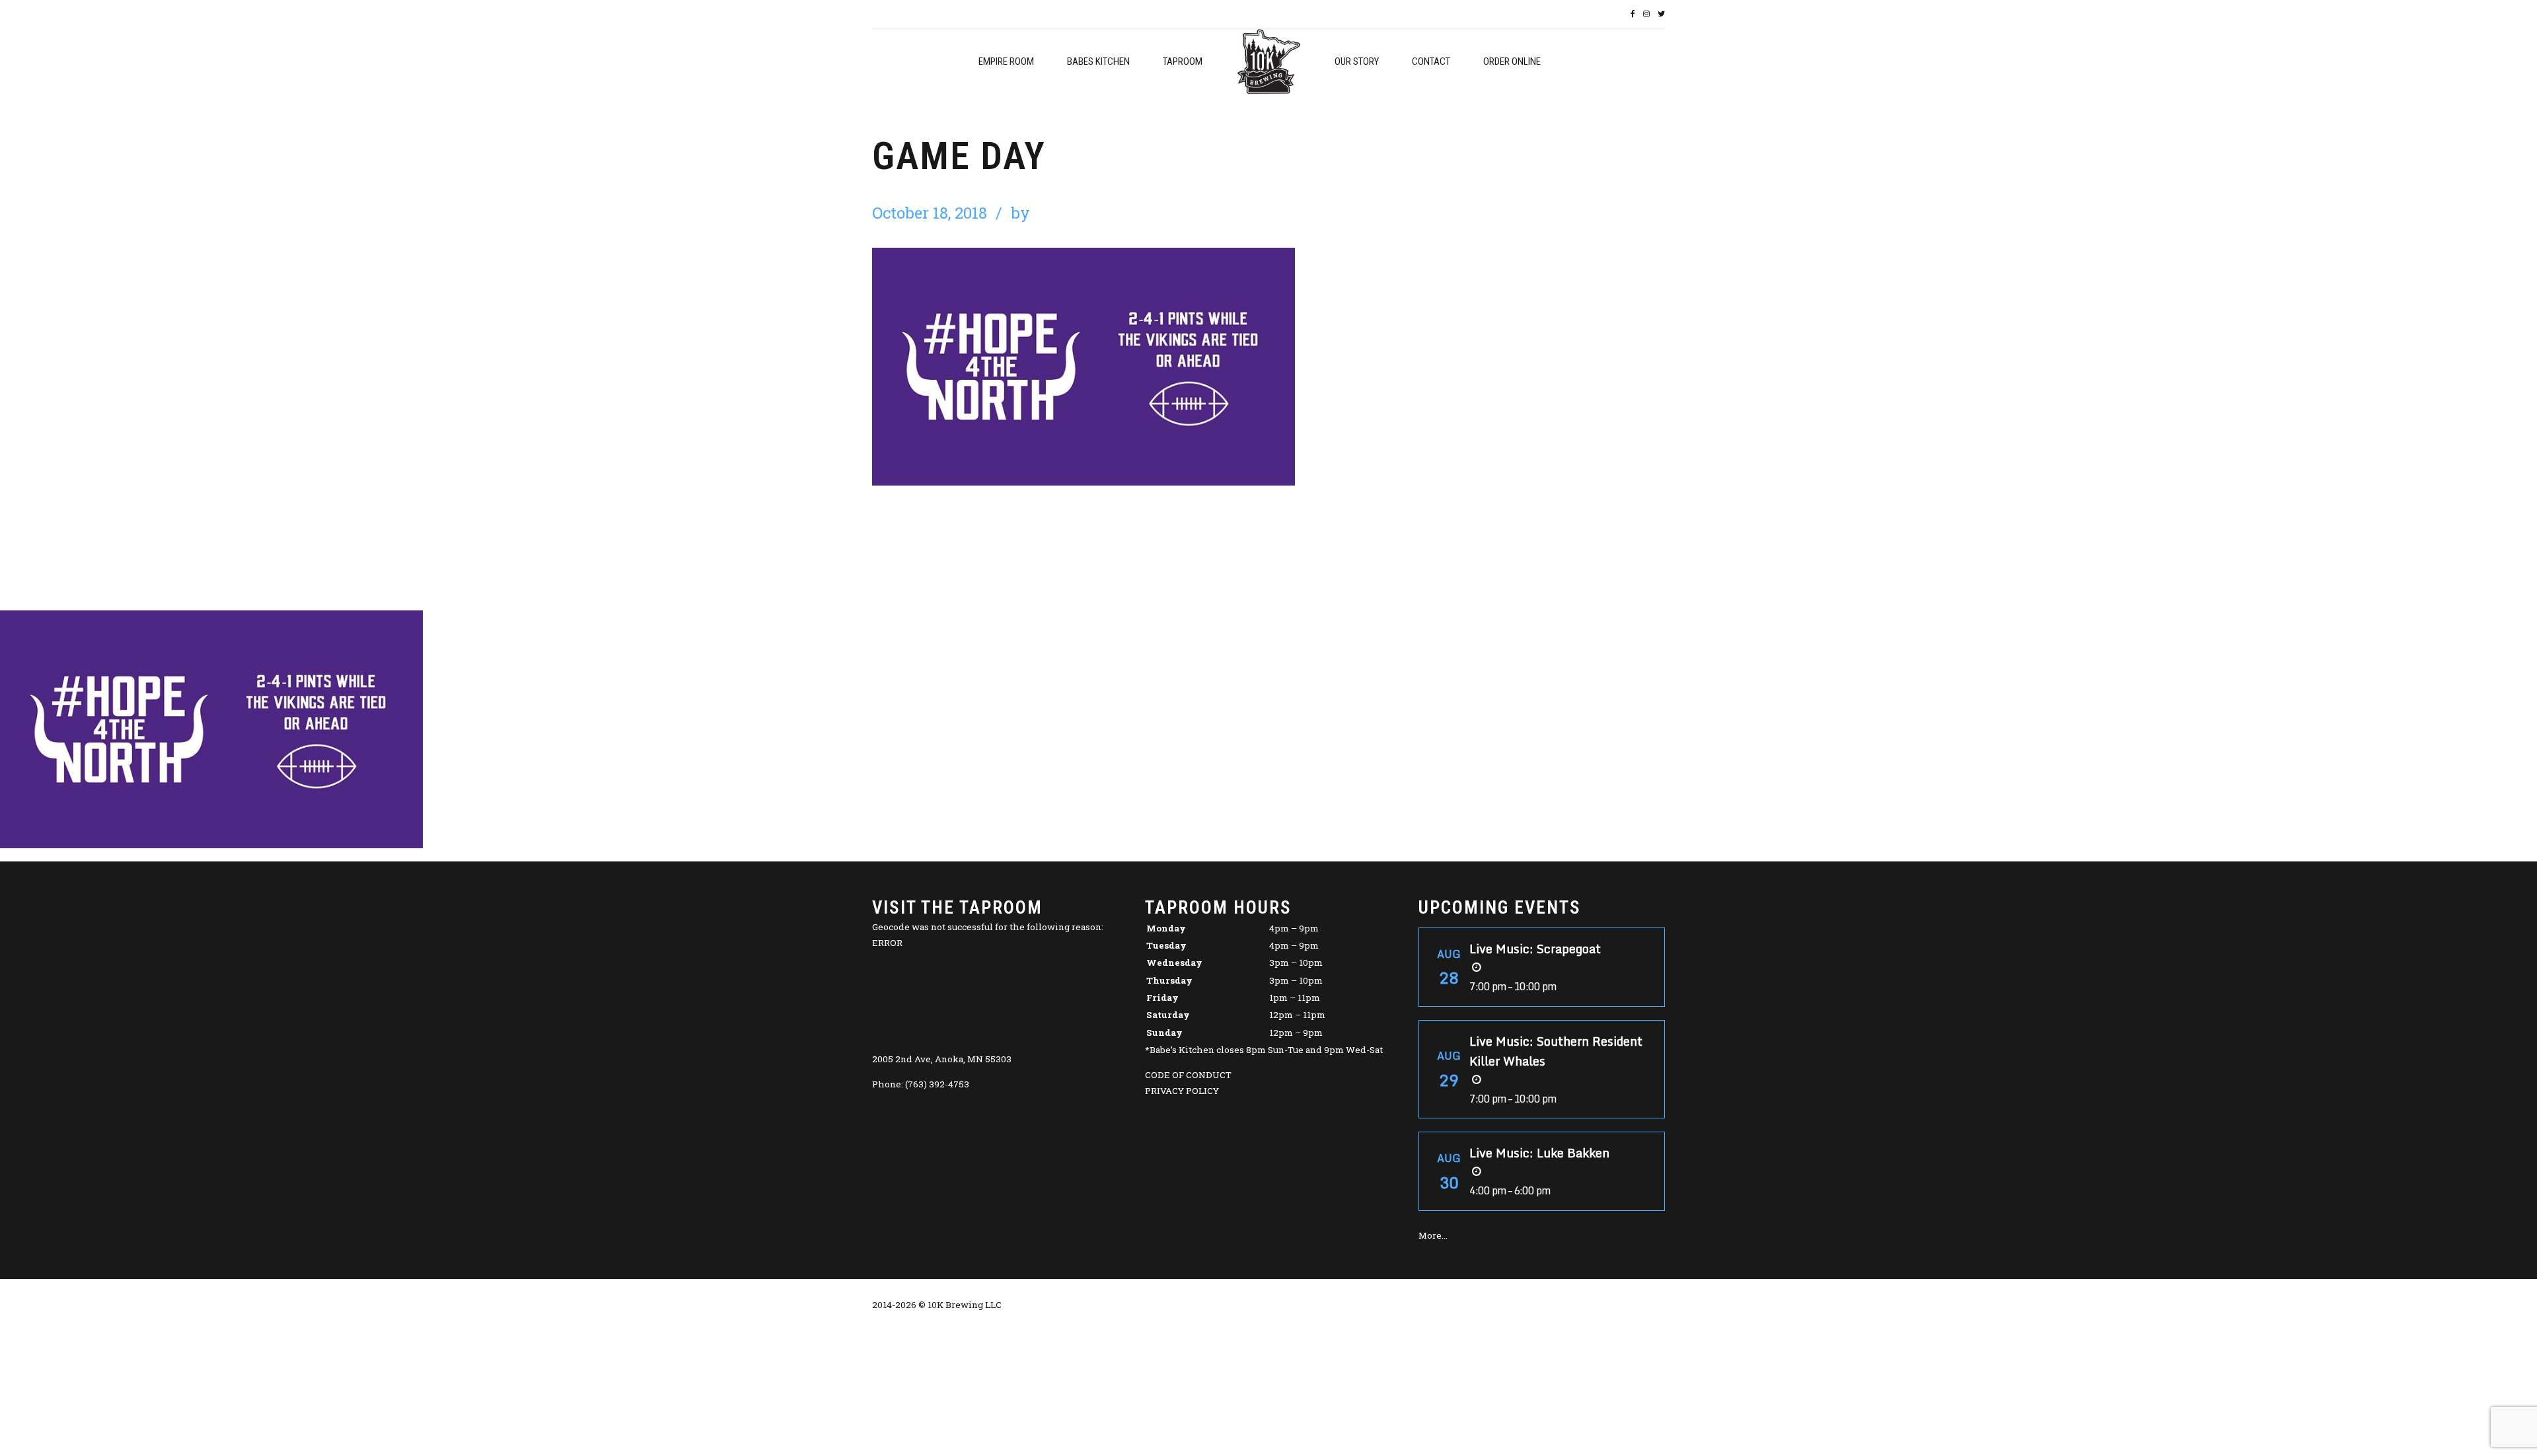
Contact (1431, 61)
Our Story (1357, 61)
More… (1433, 1235)
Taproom (1183, 61)
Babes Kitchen (1098, 61)
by (1020, 213)
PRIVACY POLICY (1182, 1091)
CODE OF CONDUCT (1188, 1075)
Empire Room (1006, 61)
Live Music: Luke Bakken (1539, 1153)
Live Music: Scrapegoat (1535, 949)
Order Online (1512, 61)
